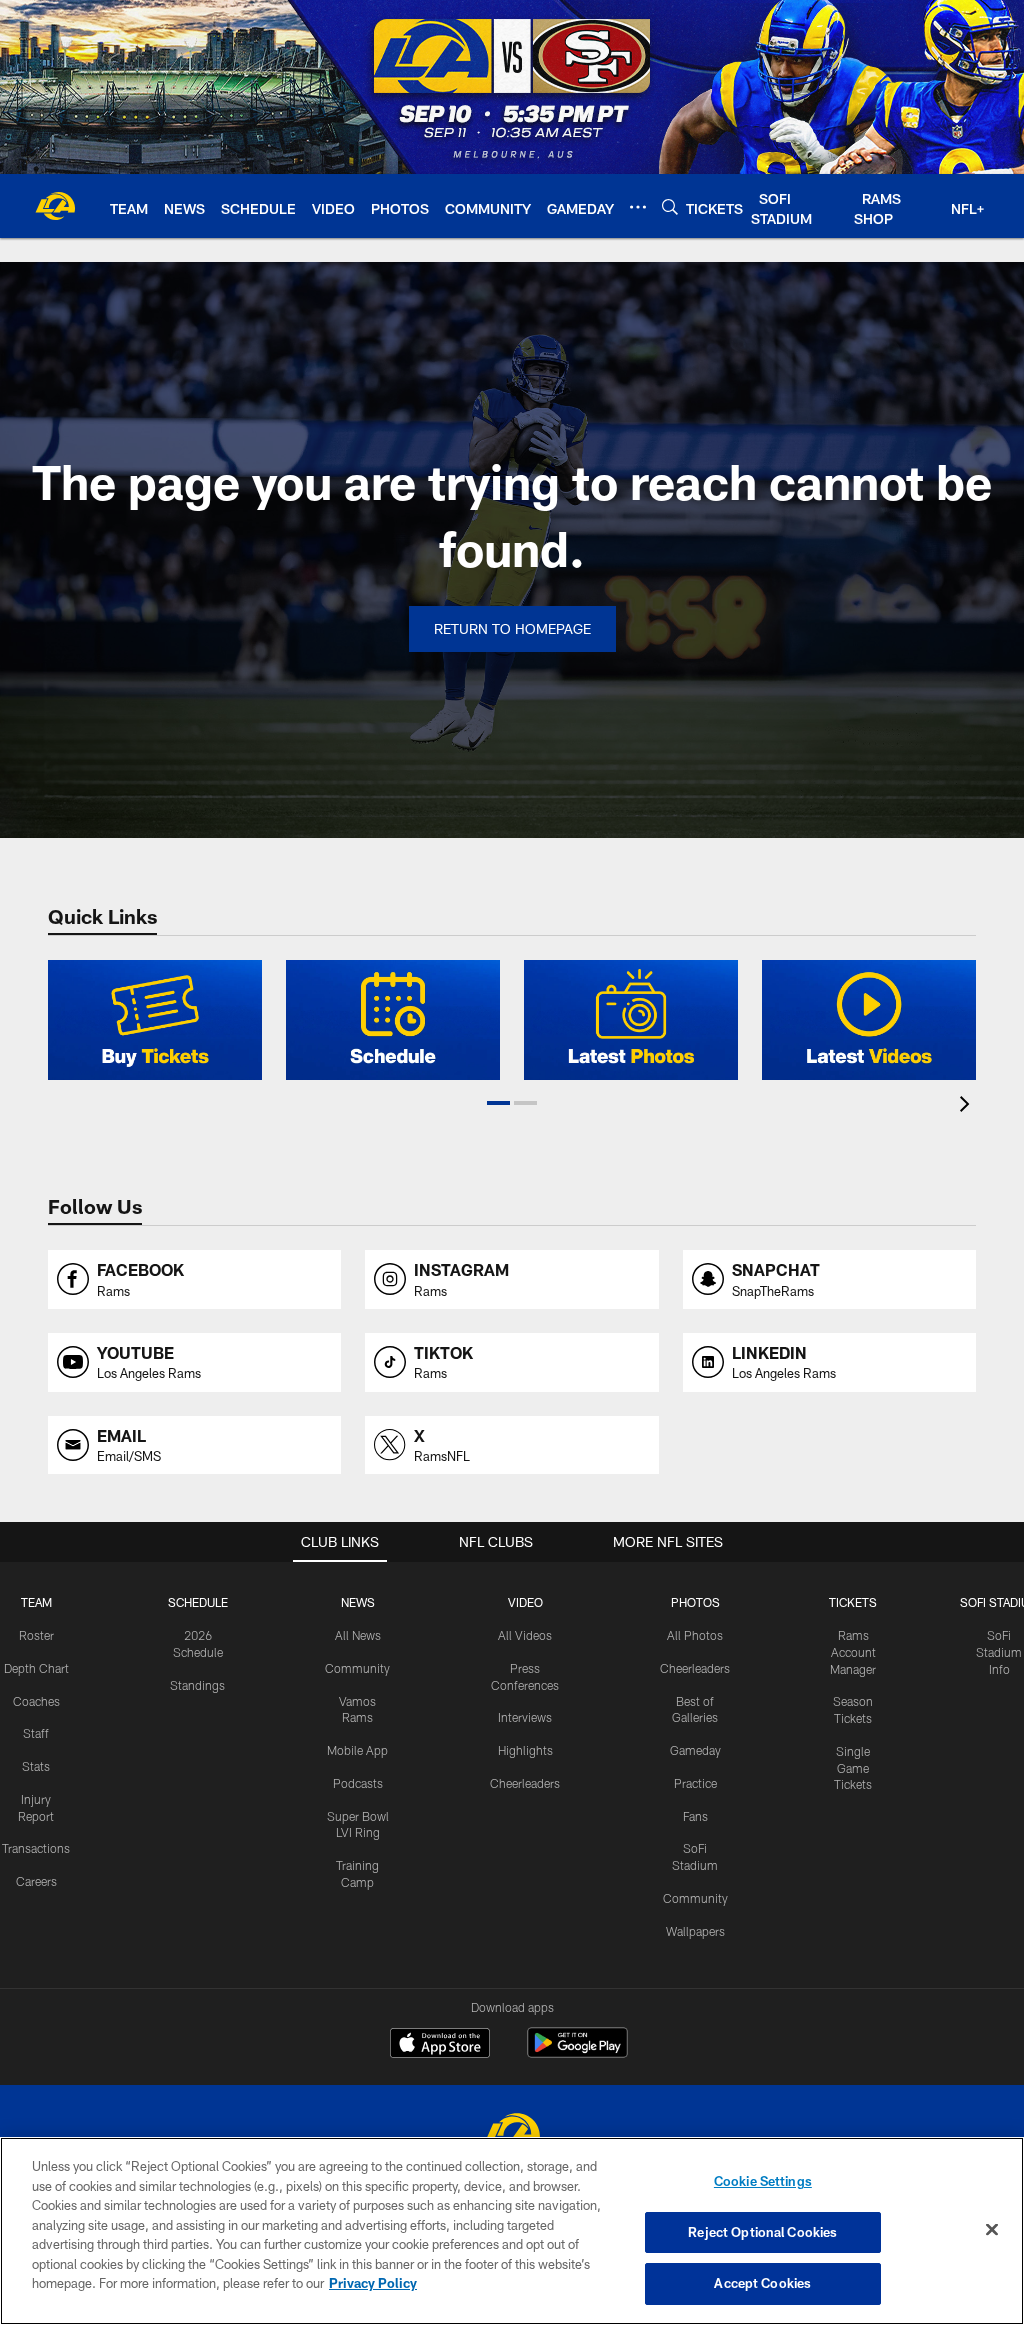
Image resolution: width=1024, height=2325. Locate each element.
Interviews (525, 1717)
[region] (512, 2231)
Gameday (695, 1750)
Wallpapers (695, 1931)
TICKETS (853, 1602)
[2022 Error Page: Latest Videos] (869, 1020)
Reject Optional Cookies (762, 2232)
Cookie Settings (763, 2181)
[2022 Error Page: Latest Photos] (631, 1020)
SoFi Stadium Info (999, 1652)
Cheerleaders (525, 1783)
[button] (498, 1103)
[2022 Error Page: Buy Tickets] (155, 1020)
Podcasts (358, 1783)
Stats (36, 1766)
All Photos (695, 1635)
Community (357, 1668)
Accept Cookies (762, 2283)
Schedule (198, 1602)
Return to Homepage (512, 628)
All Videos (525, 1635)
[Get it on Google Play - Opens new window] (577, 2052)
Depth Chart (36, 1668)
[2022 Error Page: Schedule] (393, 1020)
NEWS (358, 1602)
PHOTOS (695, 1602)
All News (358, 1635)
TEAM (36, 1602)
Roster (36, 1635)
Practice (695, 1783)
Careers (36, 1881)
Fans (695, 1816)
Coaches (36, 1701)
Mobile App (357, 1750)
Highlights (525, 1750)
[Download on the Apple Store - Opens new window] (440, 2045)
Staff (36, 1733)
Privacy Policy (373, 2283)
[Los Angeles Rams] (512, 2135)
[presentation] (968, 1106)
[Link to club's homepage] (55, 206)
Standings (197, 1685)
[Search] (670, 206)
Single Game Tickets (853, 1768)
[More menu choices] (638, 207)
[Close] (992, 2230)
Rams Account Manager (853, 1652)
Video (525, 1602)
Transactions (36, 1848)
